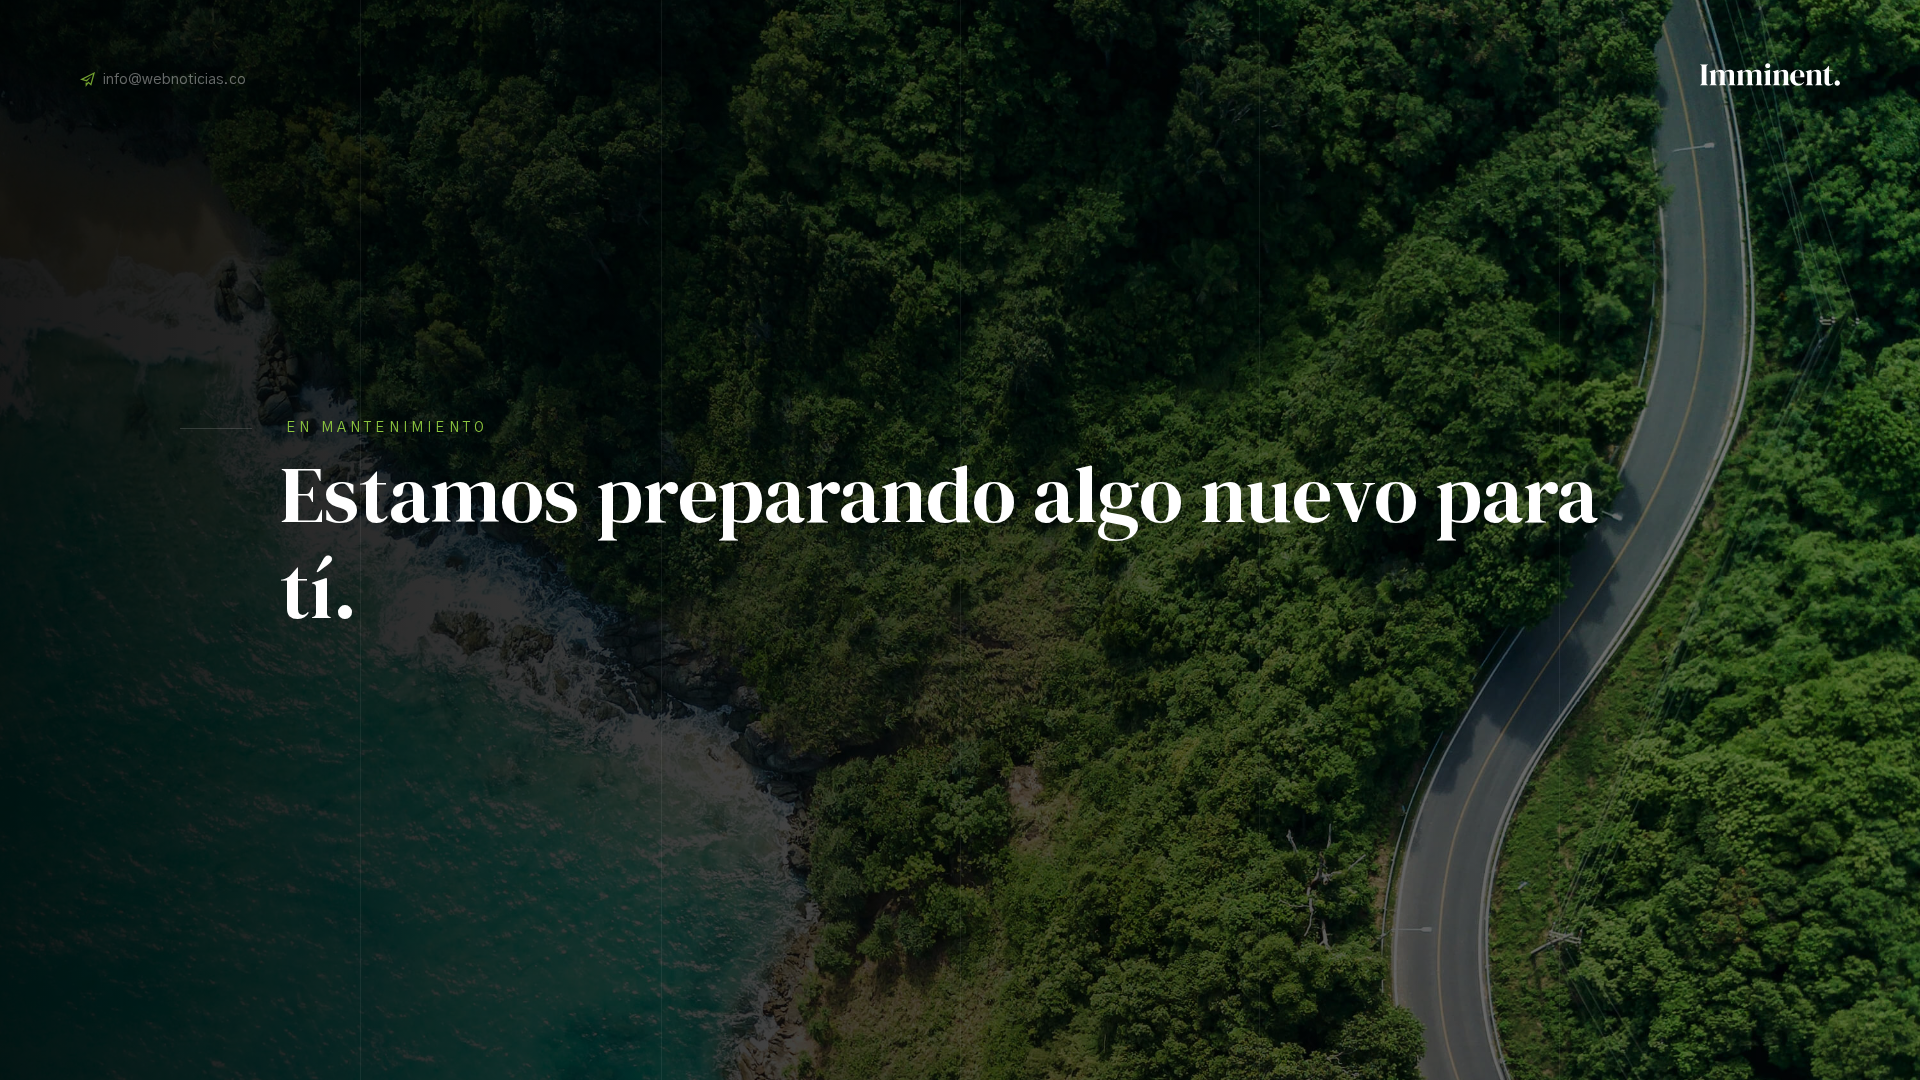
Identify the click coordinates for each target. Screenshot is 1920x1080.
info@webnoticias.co (174, 79)
